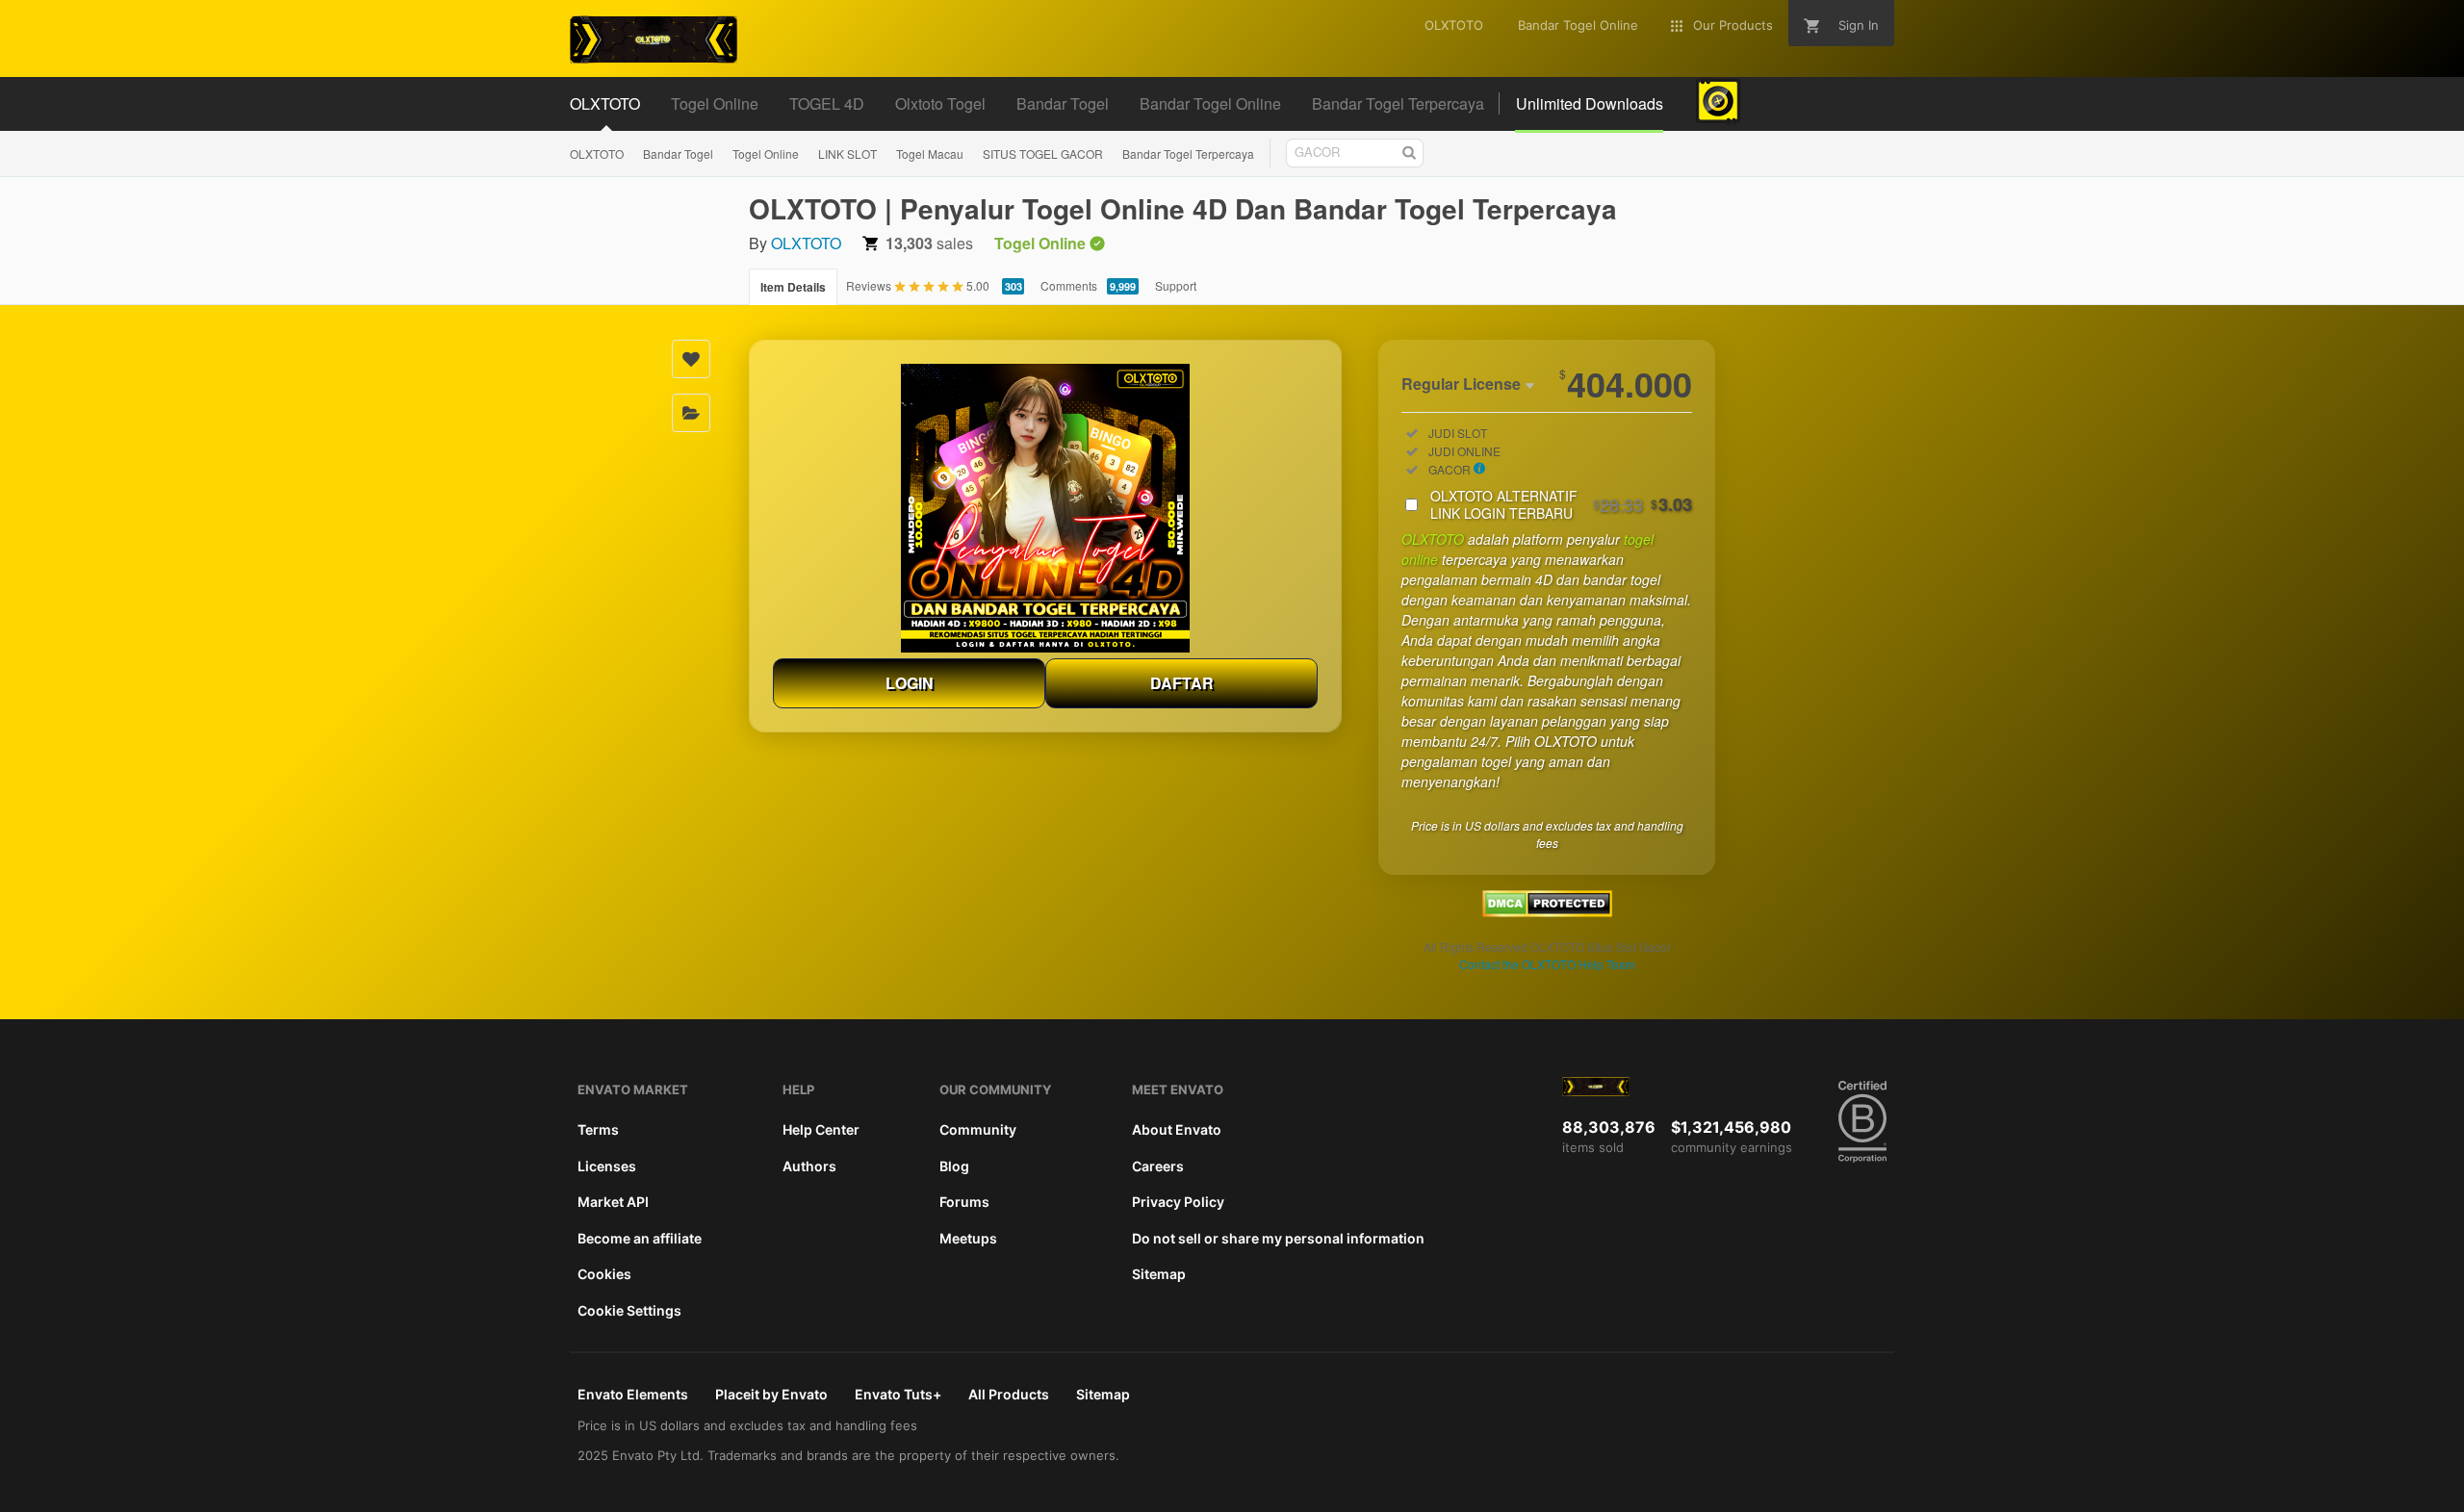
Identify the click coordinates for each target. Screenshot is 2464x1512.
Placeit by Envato (771, 1394)
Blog (954, 1166)
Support (1176, 285)
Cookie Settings (629, 1310)
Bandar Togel (678, 154)
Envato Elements (633, 1394)
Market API (613, 1202)
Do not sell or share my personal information (1278, 1238)
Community (978, 1129)
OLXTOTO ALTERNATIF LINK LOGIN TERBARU (1561, 504)
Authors (809, 1166)
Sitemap (1159, 1274)
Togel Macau (930, 154)
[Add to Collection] (691, 413)
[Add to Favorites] (691, 359)
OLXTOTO (597, 154)
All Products (1009, 1394)
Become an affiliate (640, 1238)
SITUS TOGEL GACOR (1043, 154)
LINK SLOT (847, 154)
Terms (598, 1129)
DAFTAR (1182, 683)
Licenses (607, 1166)
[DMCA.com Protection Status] (1547, 911)
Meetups (968, 1238)
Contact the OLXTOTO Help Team (1547, 964)
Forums (964, 1202)
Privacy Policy (1178, 1202)
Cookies (604, 1274)
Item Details (793, 287)
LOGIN (910, 683)
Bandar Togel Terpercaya (1188, 154)
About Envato (1177, 1129)
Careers (1158, 1166)
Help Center (821, 1129)
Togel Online (766, 154)
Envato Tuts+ (898, 1394)
